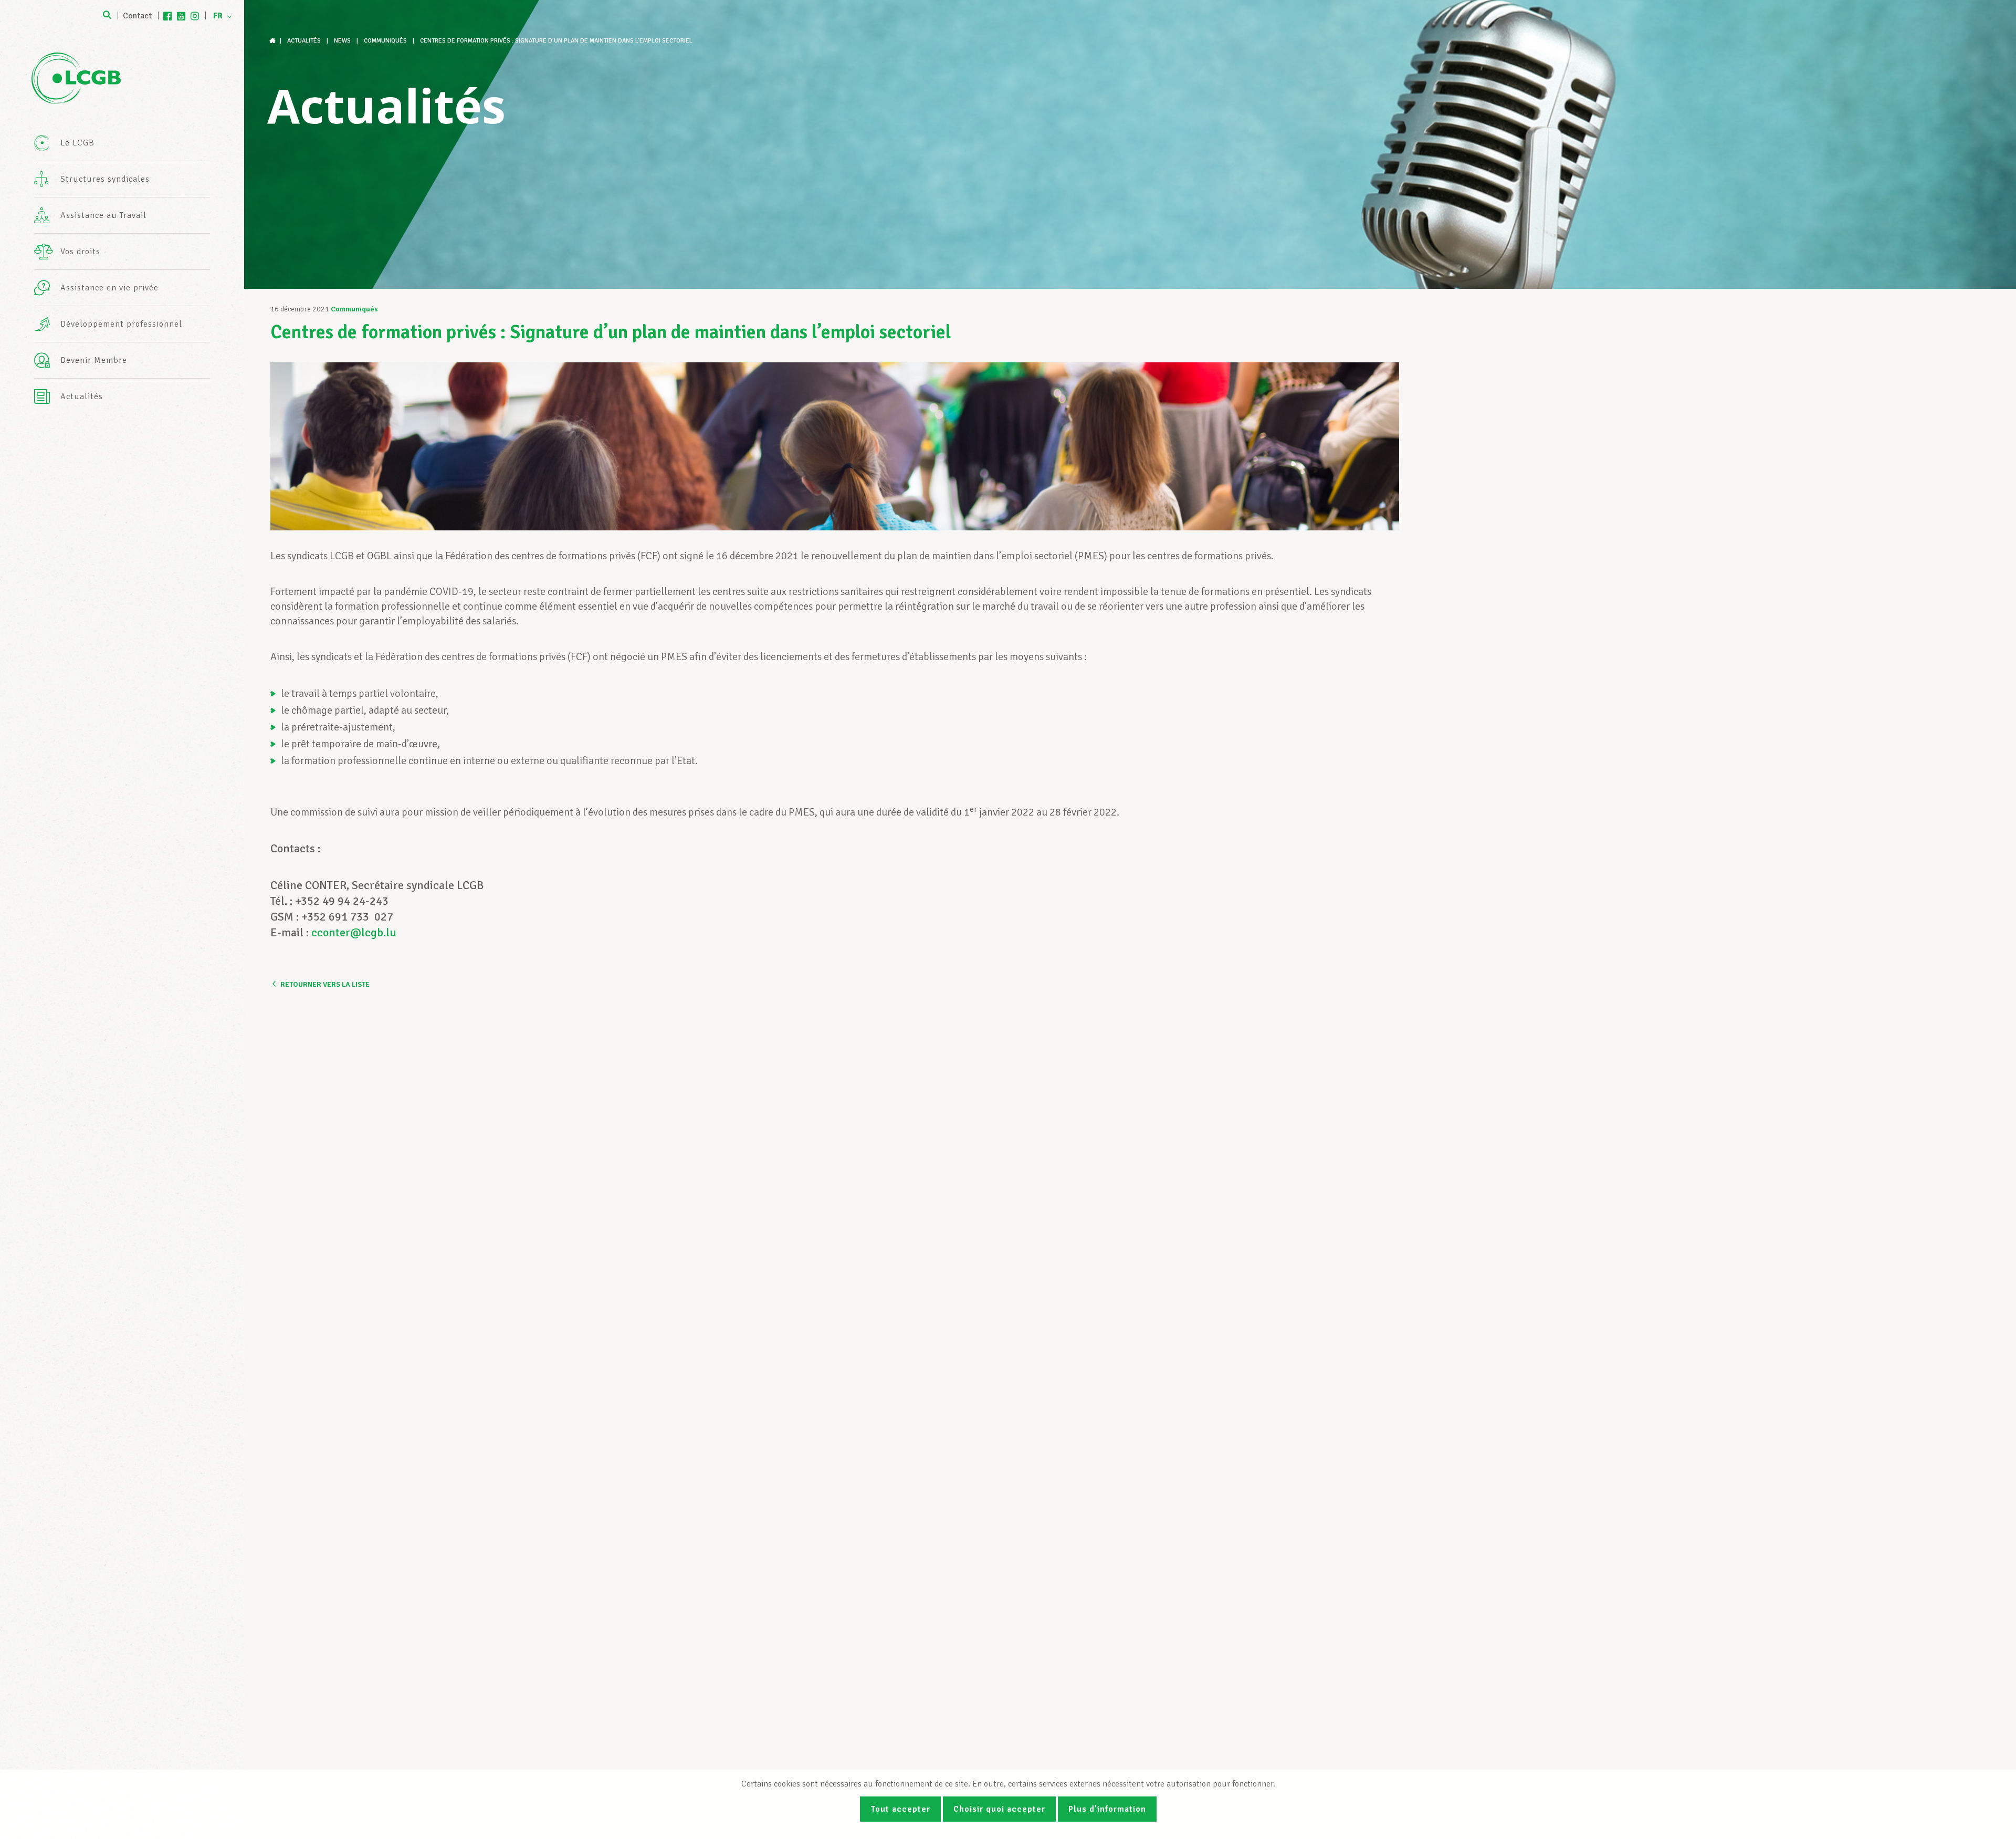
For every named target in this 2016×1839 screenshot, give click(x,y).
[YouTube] (181, 16)
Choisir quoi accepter (999, 1809)
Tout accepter (900, 1809)
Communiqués (354, 309)
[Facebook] (167, 16)
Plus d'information (1107, 1809)
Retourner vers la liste (325, 984)
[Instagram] (195, 16)
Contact (137, 16)
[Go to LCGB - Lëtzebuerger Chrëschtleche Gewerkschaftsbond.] (274, 41)
